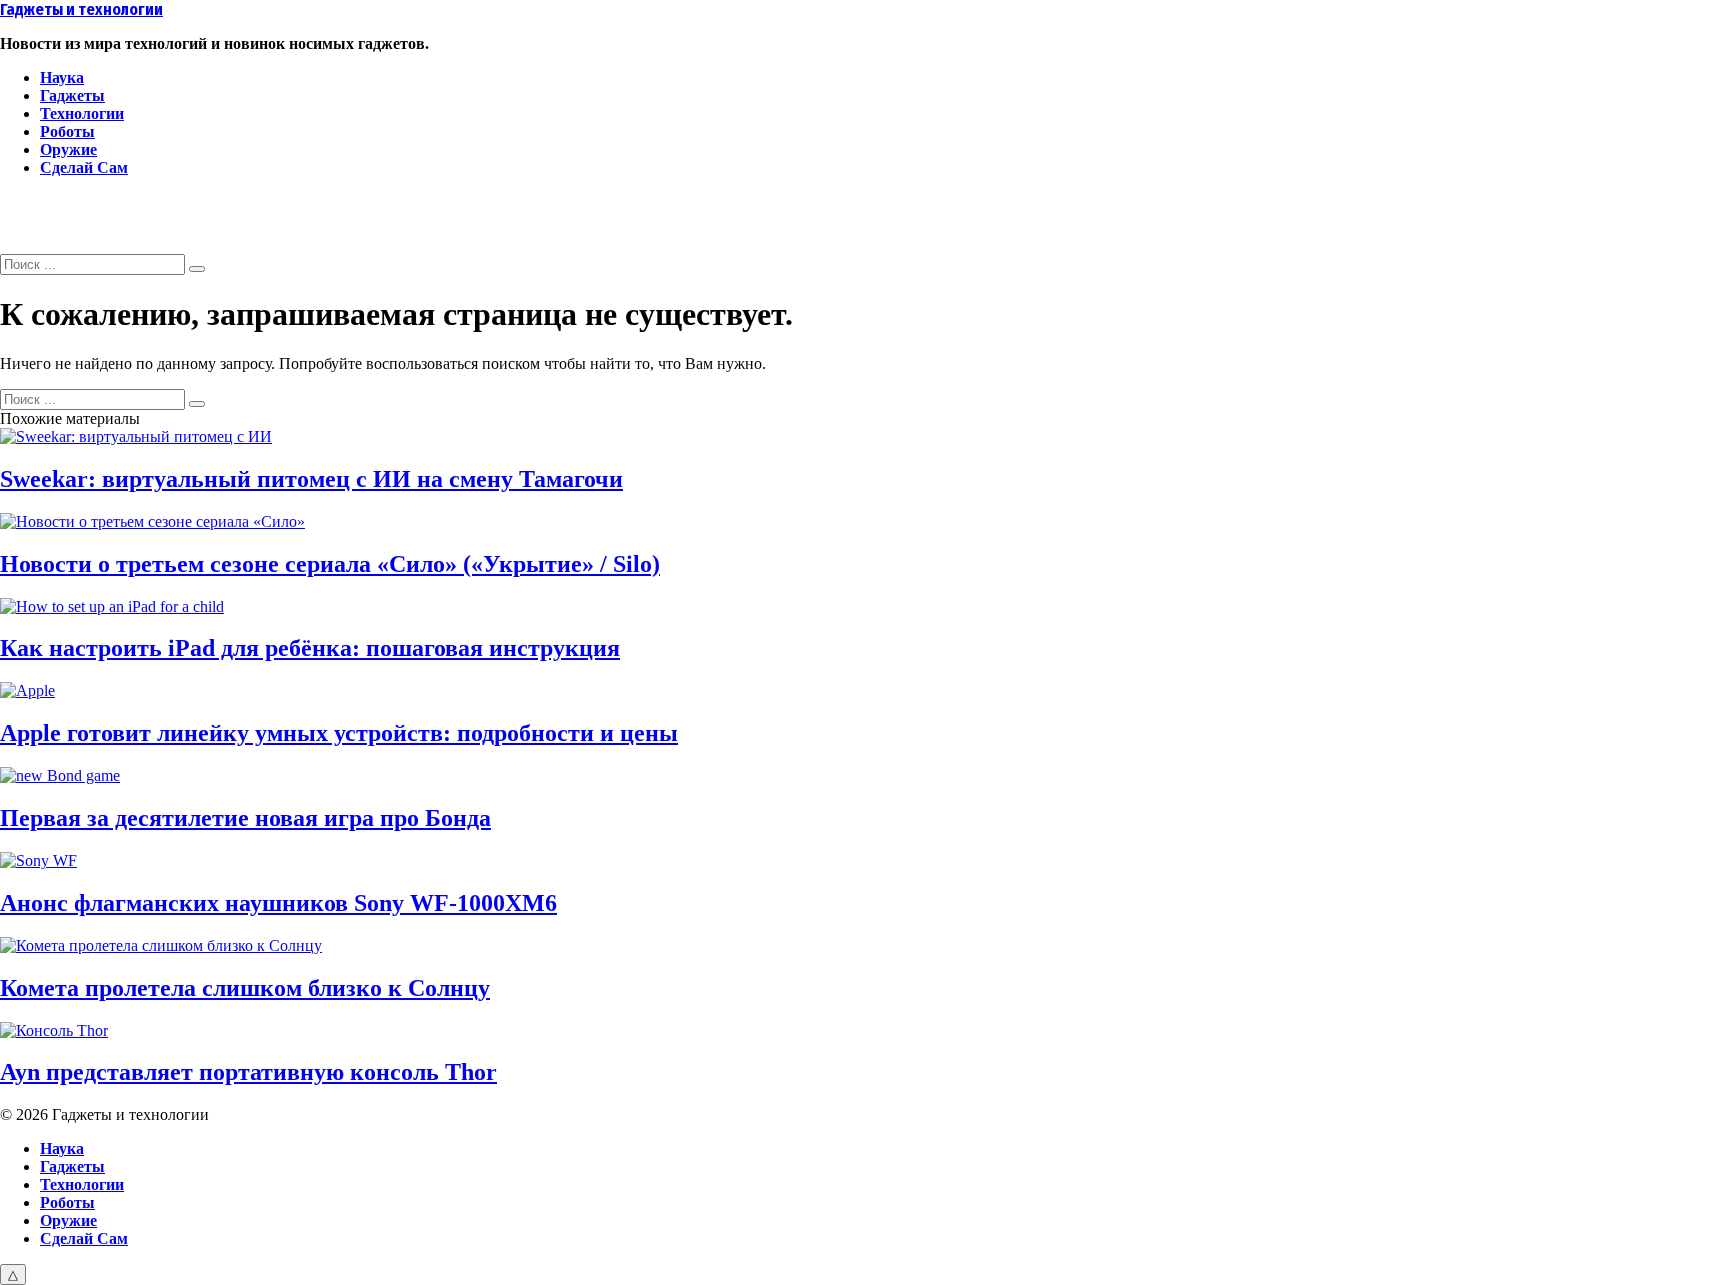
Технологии (82, 113)
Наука (62, 77)
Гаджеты (72, 95)
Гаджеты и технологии (81, 9)
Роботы (67, 131)
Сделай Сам (84, 167)
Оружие (68, 149)
